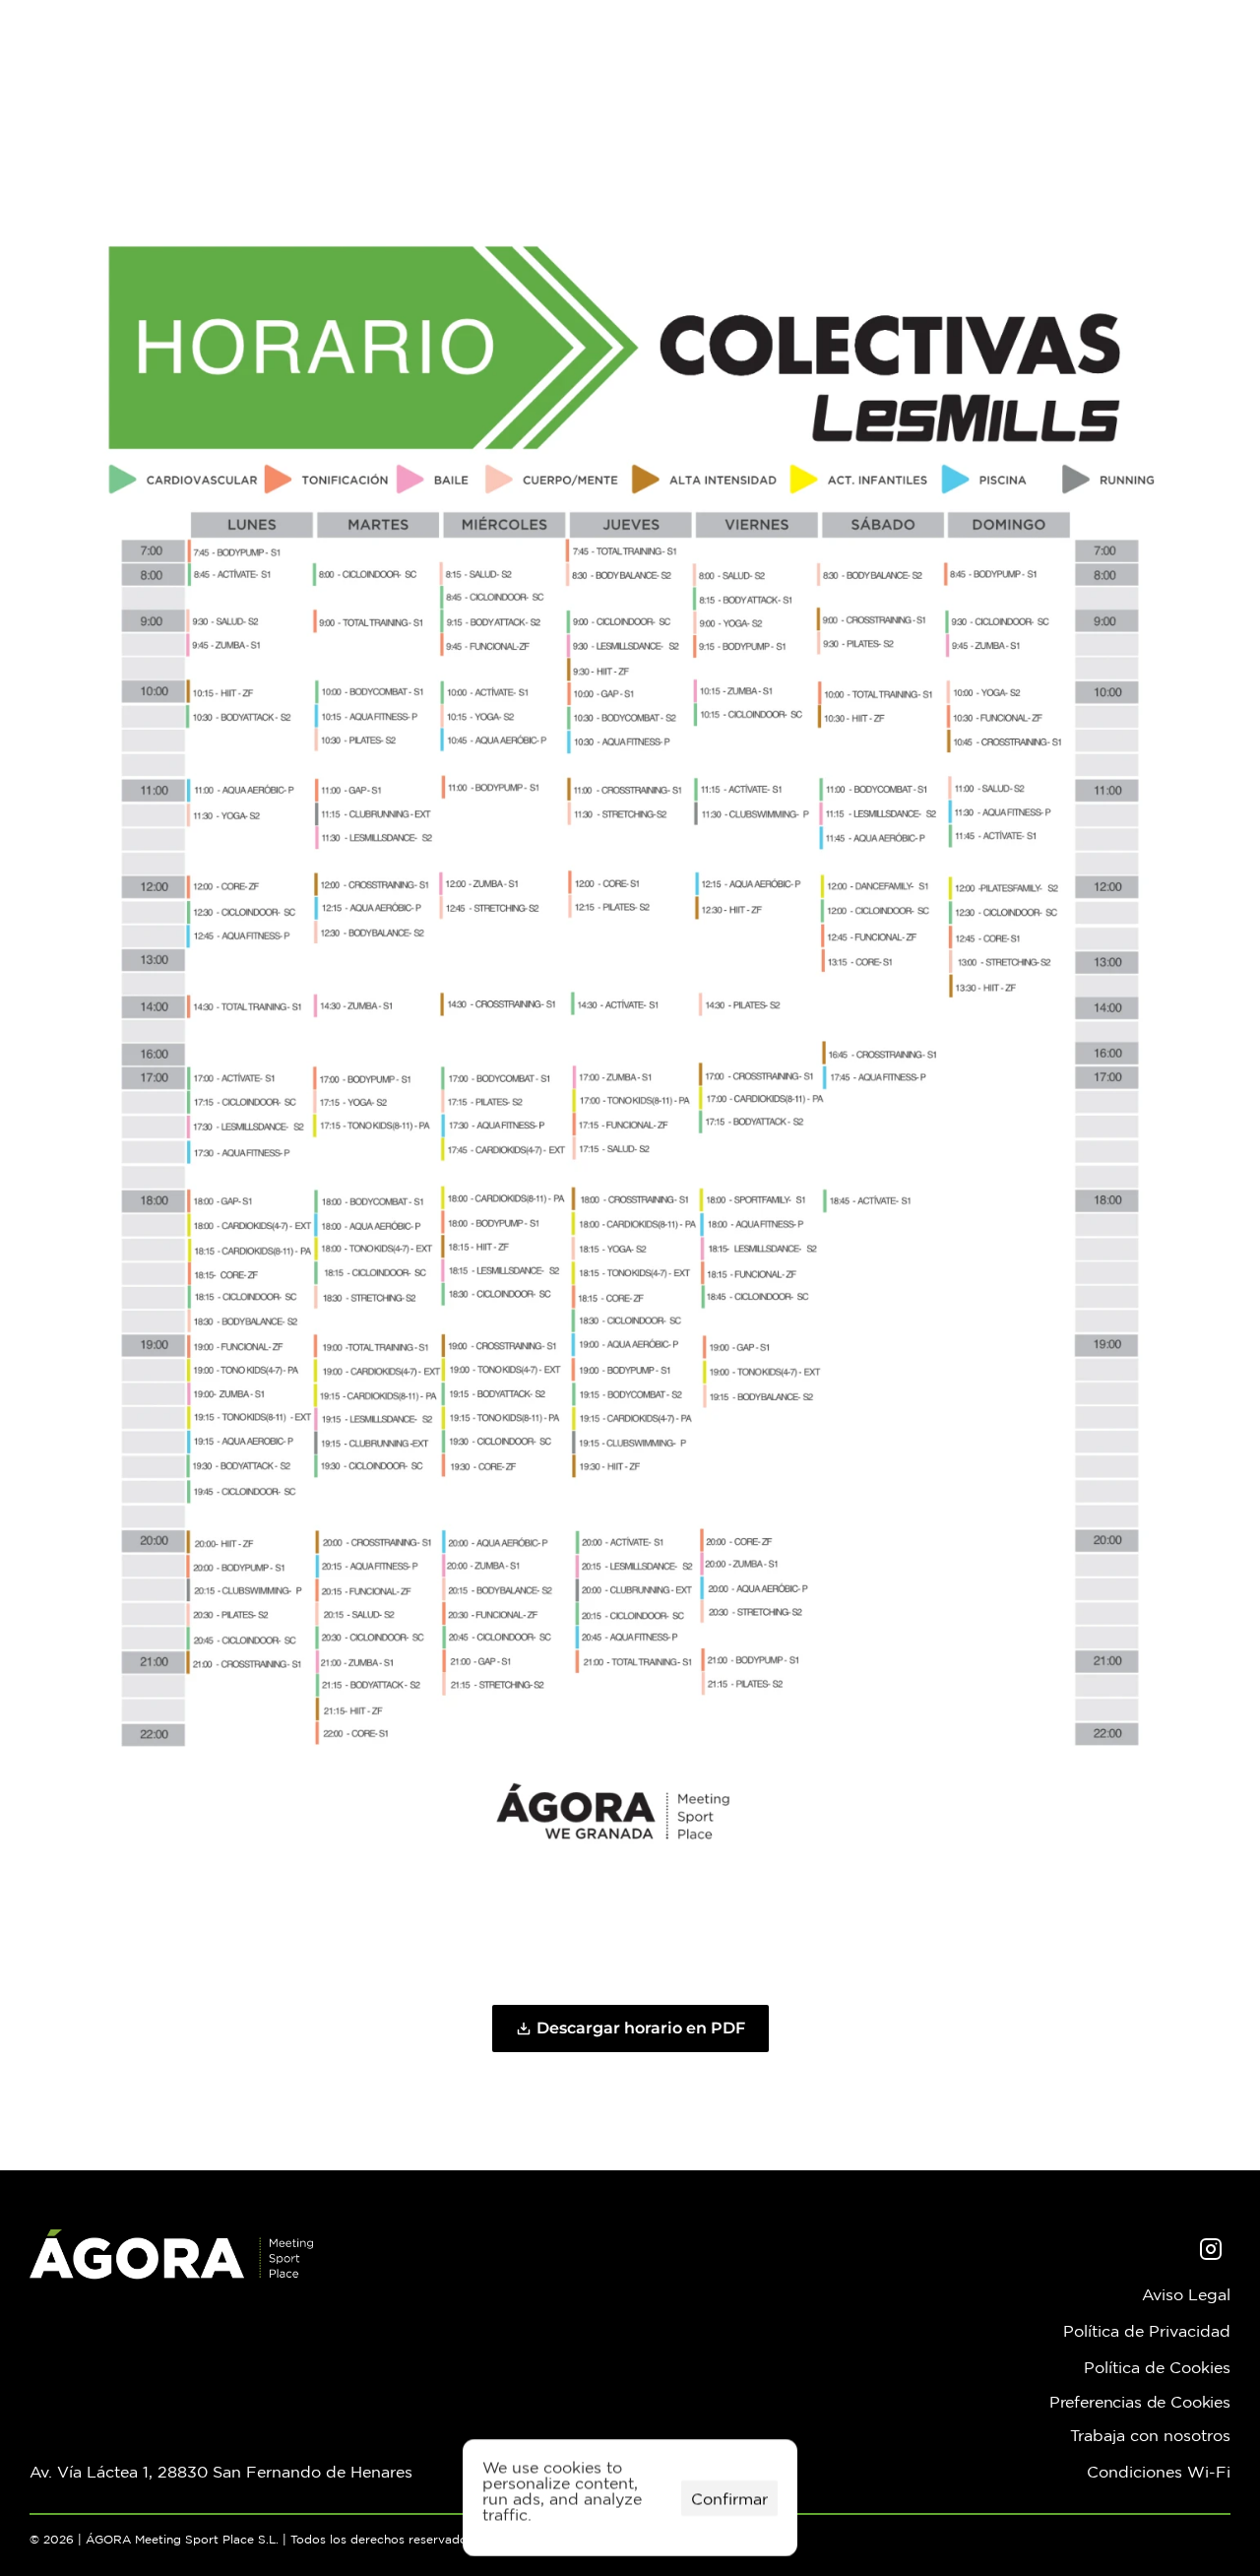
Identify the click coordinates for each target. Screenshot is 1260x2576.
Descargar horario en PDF (641, 2028)
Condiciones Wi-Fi (1159, 2472)
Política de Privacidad (1147, 2331)
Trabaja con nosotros (1150, 2435)
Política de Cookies (1157, 2367)
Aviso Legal (1186, 2294)
